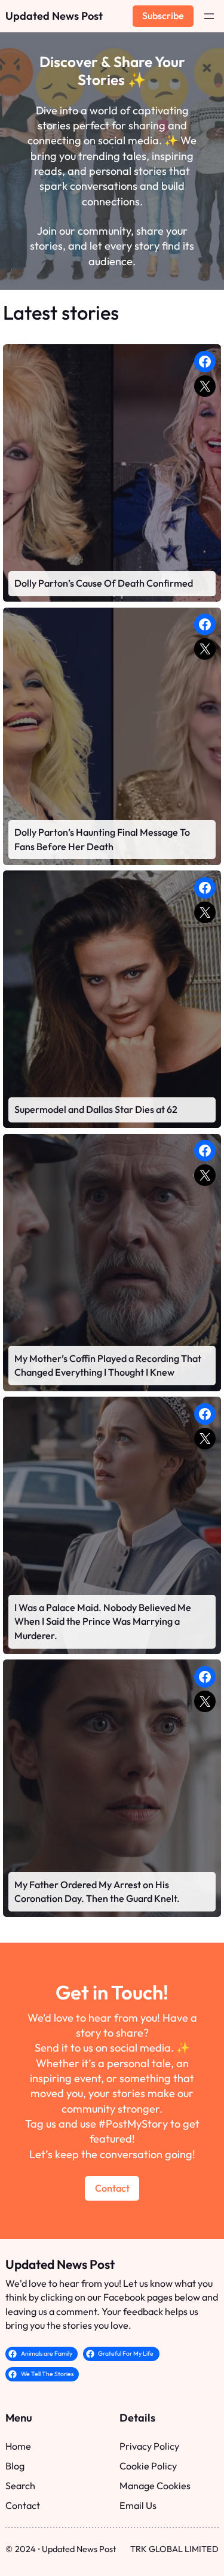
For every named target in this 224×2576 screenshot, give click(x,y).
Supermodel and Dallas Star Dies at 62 (96, 1109)
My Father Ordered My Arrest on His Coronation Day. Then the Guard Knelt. (97, 1892)
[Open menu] (209, 16)
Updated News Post (54, 16)
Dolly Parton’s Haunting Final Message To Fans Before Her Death (102, 839)
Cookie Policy (148, 2466)
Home (18, 2446)
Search (20, 2486)
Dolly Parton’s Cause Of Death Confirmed (104, 583)
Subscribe (163, 16)
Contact (112, 2188)
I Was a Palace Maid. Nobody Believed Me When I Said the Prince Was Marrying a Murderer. (103, 1621)
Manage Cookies (155, 2486)
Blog (15, 2466)
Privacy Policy (149, 2446)
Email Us (138, 2505)
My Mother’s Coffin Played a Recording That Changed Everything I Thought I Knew (108, 1366)
